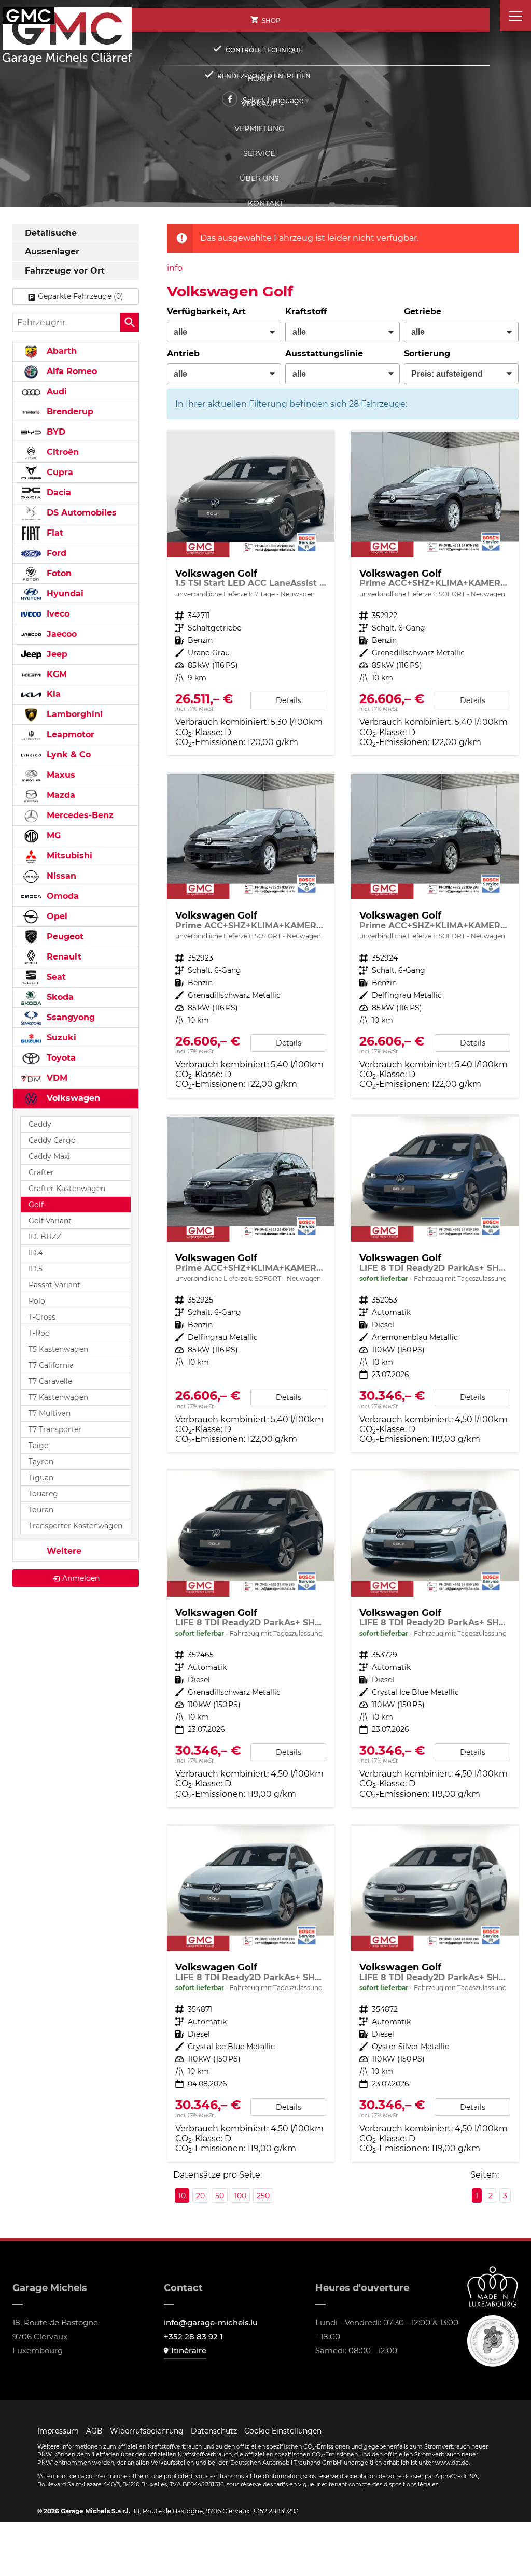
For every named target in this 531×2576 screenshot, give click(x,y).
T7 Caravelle (50, 1381)
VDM (56, 1078)
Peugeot (64, 936)
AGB (94, 2431)
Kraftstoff (306, 312)
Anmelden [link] (81, 1578)
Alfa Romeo (71, 371)
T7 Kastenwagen (58, 1397)
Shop (271, 20)
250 (263, 2196)
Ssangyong (69, 1017)
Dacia (58, 492)
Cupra (59, 472)
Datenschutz (214, 2431)
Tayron (41, 1462)
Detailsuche (51, 233)
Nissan (60, 876)
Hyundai (64, 593)
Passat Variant (54, 1285)
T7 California (51, 1365)
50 (220, 2196)
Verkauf (259, 104)
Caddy (40, 1124)
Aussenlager (52, 252)
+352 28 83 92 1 (193, 2336)
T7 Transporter (55, 1429)
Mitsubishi (68, 856)
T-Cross (42, 1317)
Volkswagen (72, 1098)
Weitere (63, 1551)
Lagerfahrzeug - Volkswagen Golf (251, 593)
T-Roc (39, 1333)
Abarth (60, 351)
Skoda (59, 997)
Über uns (259, 178)
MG (52, 835)
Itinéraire (189, 2350)
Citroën (61, 452)
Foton (58, 573)
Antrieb (183, 354)
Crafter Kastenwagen (67, 1189)
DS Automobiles (80, 513)
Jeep (56, 654)
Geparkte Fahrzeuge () (81, 296)
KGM (55, 674)
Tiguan (41, 1478)
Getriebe (423, 312)
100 (240, 2196)
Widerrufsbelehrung (147, 2431)
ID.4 (36, 1253)
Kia (52, 694)
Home (259, 79)
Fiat (54, 533)
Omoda (61, 896)
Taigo (39, 1446)
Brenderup (69, 412)
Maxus (60, 775)
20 (200, 2196)
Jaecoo (60, 634)
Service (259, 153)
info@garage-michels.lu (211, 2322)
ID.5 (36, 1269)
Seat (55, 977)
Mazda (60, 795)
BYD (55, 432)
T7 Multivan (50, 1413)
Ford (55, 553)
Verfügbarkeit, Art (206, 312)
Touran (41, 1510)
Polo (37, 1301)
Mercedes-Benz (79, 815)
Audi (55, 391)
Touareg (43, 1494)
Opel (56, 916)
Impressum (58, 2431)
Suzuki (60, 1037)
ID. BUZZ (45, 1237)
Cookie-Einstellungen (283, 2431)
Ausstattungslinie (324, 354)
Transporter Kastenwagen (75, 1526)
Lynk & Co (67, 755)
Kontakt (265, 203)
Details (289, 700)
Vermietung (259, 128)
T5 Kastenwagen (58, 1349)
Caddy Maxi (49, 1156)
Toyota (60, 1058)
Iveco (57, 614)
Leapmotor (69, 734)
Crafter (41, 1172)
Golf (36, 1205)
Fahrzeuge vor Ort (65, 271)
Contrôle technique (264, 50)
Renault (63, 957)
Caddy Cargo (52, 1140)
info (175, 268)
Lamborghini (73, 714)
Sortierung (427, 354)
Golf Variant (50, 1221)
